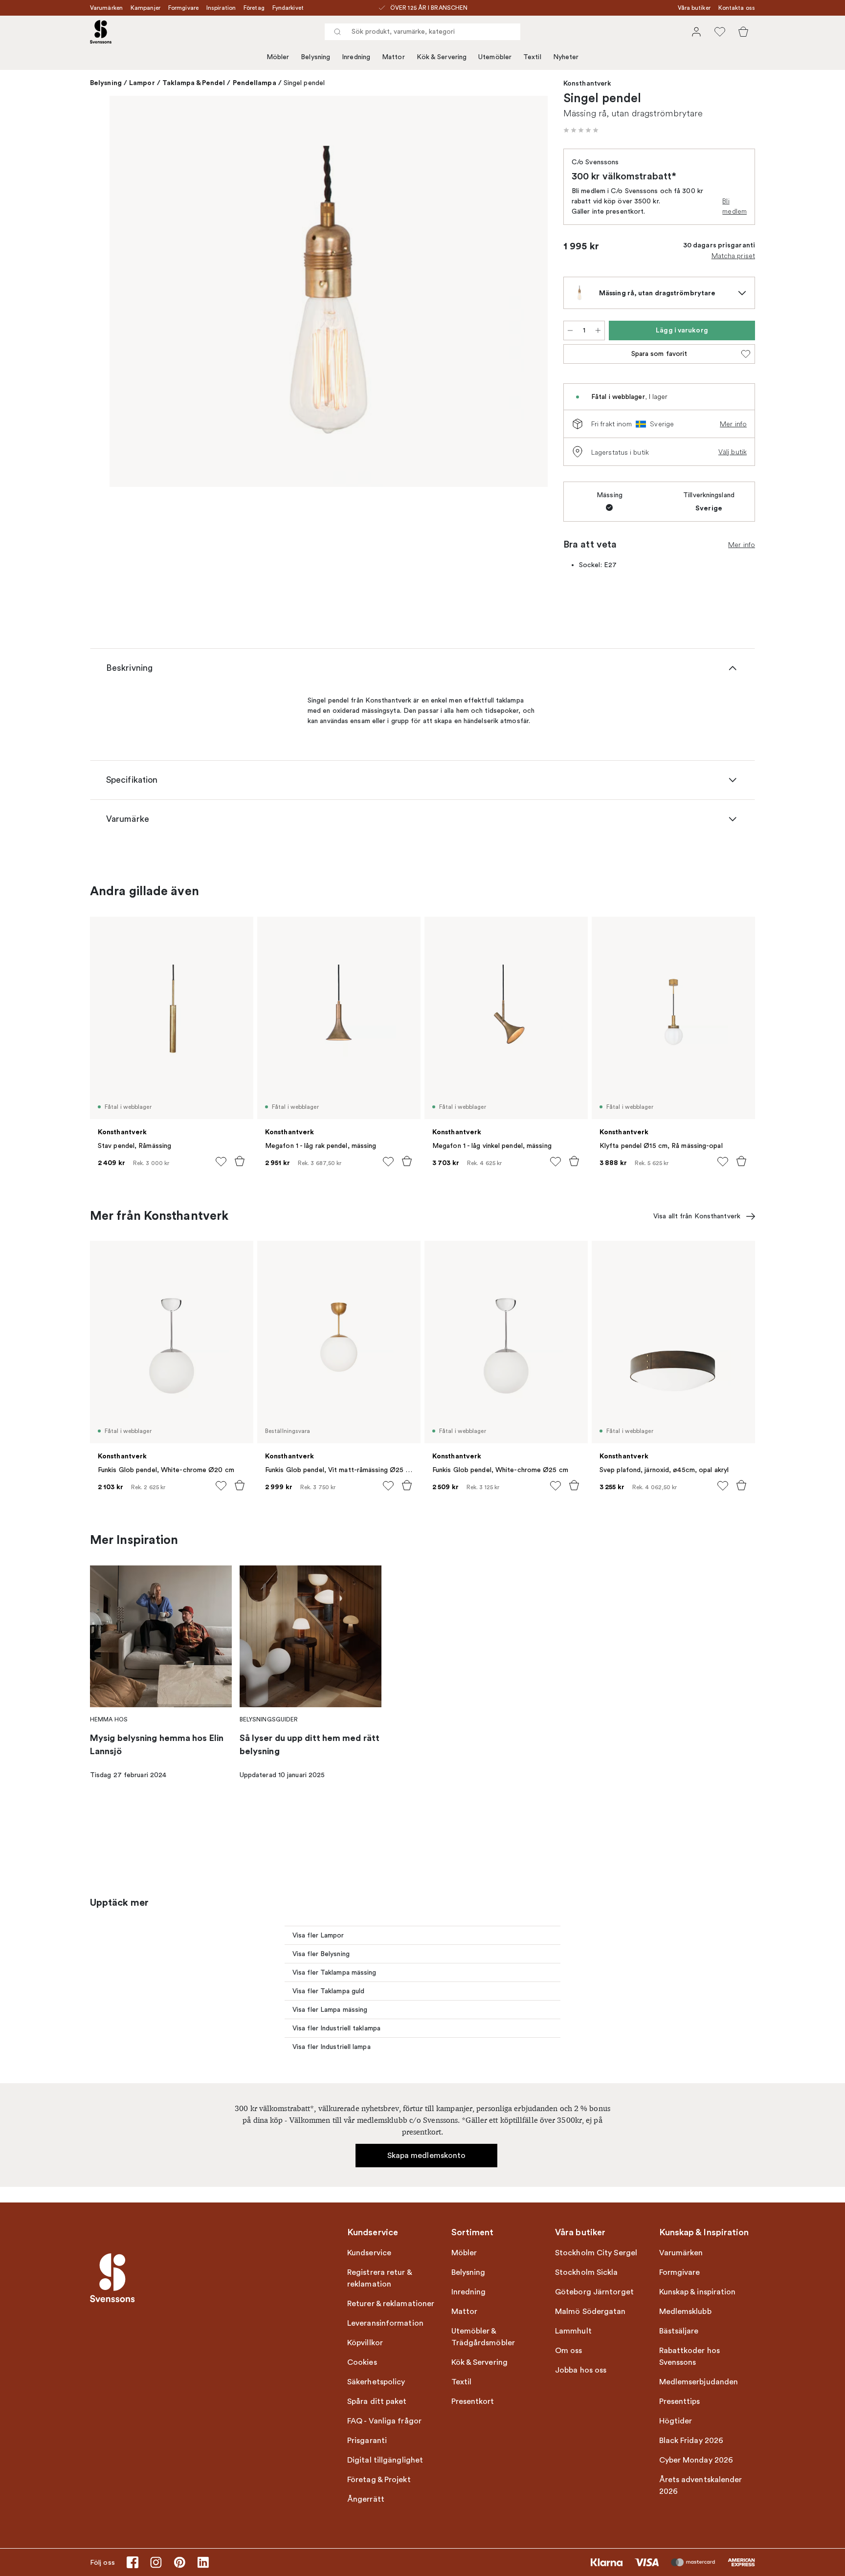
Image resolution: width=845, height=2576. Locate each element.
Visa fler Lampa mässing (330, 2010)
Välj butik (733, 452)
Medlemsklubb (685, 2312)
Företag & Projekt (379, 2480)
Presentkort (473, 2401)
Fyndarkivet (288, 8)
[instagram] (156, 2562)
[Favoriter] (720, 32)
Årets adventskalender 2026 (701, 2486)
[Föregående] (131, 293)
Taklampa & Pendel (194, 83)
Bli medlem (734, 206)
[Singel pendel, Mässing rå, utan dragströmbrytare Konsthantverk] (329, 291)
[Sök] (337, 32)
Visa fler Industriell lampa (332, 2047)
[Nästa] (526, 293)
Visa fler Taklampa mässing (334, 1972)
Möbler (278, 57)
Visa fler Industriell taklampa (336, 2028)
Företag (254, 8)
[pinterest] (179, 2562)
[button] (581, 130)
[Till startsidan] (101, 32)
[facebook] (133, 2562)
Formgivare (183, 8)
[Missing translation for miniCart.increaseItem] (598, 330)
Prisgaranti (367, 2441)
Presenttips (680, 2401)
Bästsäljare (679, 2331)
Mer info (733, 424)
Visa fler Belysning (321, 1954)
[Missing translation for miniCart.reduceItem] (570, 330)
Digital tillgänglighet (385, 2460)
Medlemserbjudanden (699, 2382)
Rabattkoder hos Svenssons (690, 2356)
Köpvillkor (365, 2343)
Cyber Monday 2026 (696, 2460)
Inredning (356, 57)
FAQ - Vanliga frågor (384, 2421)
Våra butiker (694, 8)
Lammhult (573, 2331)
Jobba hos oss (581, 2370)
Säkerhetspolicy (376, 2382)
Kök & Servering (442, 57)
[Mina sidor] (696, 32)
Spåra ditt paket (377, 2401)
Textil (532, 57)
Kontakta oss (737, 8)
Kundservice (369, 2253)
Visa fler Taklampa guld (328, 1991)
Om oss (569, 2351)
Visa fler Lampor (318, 1935)
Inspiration (221, 8)
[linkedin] (203, 2562)
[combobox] (422, 32)
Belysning (315, 57)
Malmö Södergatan (590, 2312)
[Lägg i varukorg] (240, 1161)
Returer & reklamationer (391, 2304)
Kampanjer (145, 8)
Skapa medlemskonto (427, 2156)
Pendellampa (255, 83)
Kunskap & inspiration (698, 2292)
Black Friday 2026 (691, 2441)
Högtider (676, 2421)
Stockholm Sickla (587, 2272)
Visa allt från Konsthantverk (697, 1216)
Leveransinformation (385, 2323)
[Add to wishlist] (221, 1162)
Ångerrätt (366, 2499)
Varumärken (106, 8)
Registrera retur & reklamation (379, 2278)
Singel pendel (304, 83)
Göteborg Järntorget (594, 2292)
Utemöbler (495, 57)
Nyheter (566, 57)
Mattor (393, 57)
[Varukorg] (743, 32)
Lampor (142, 83)
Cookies (362, 2362)
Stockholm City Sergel (596, 2253)
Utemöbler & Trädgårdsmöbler (483, 2337)
